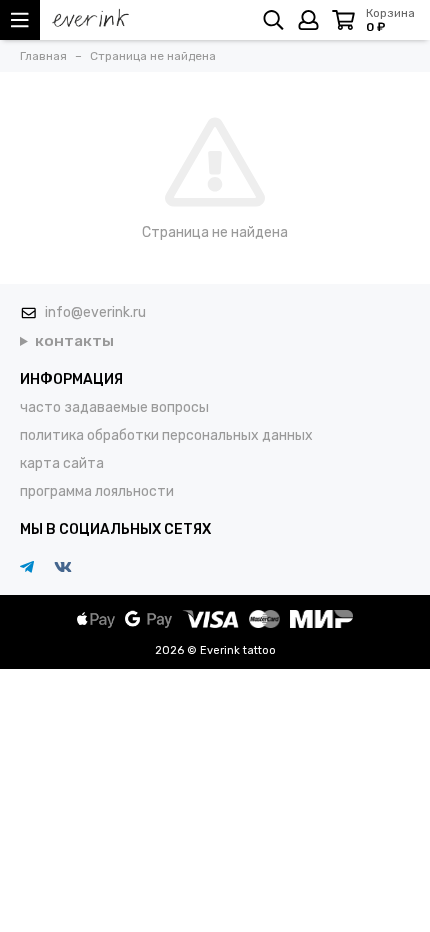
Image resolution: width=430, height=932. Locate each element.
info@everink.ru (95, 312)
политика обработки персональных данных (166, 435)
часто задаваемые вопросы (114, 407)
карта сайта (62, 463)
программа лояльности (97, 491)
